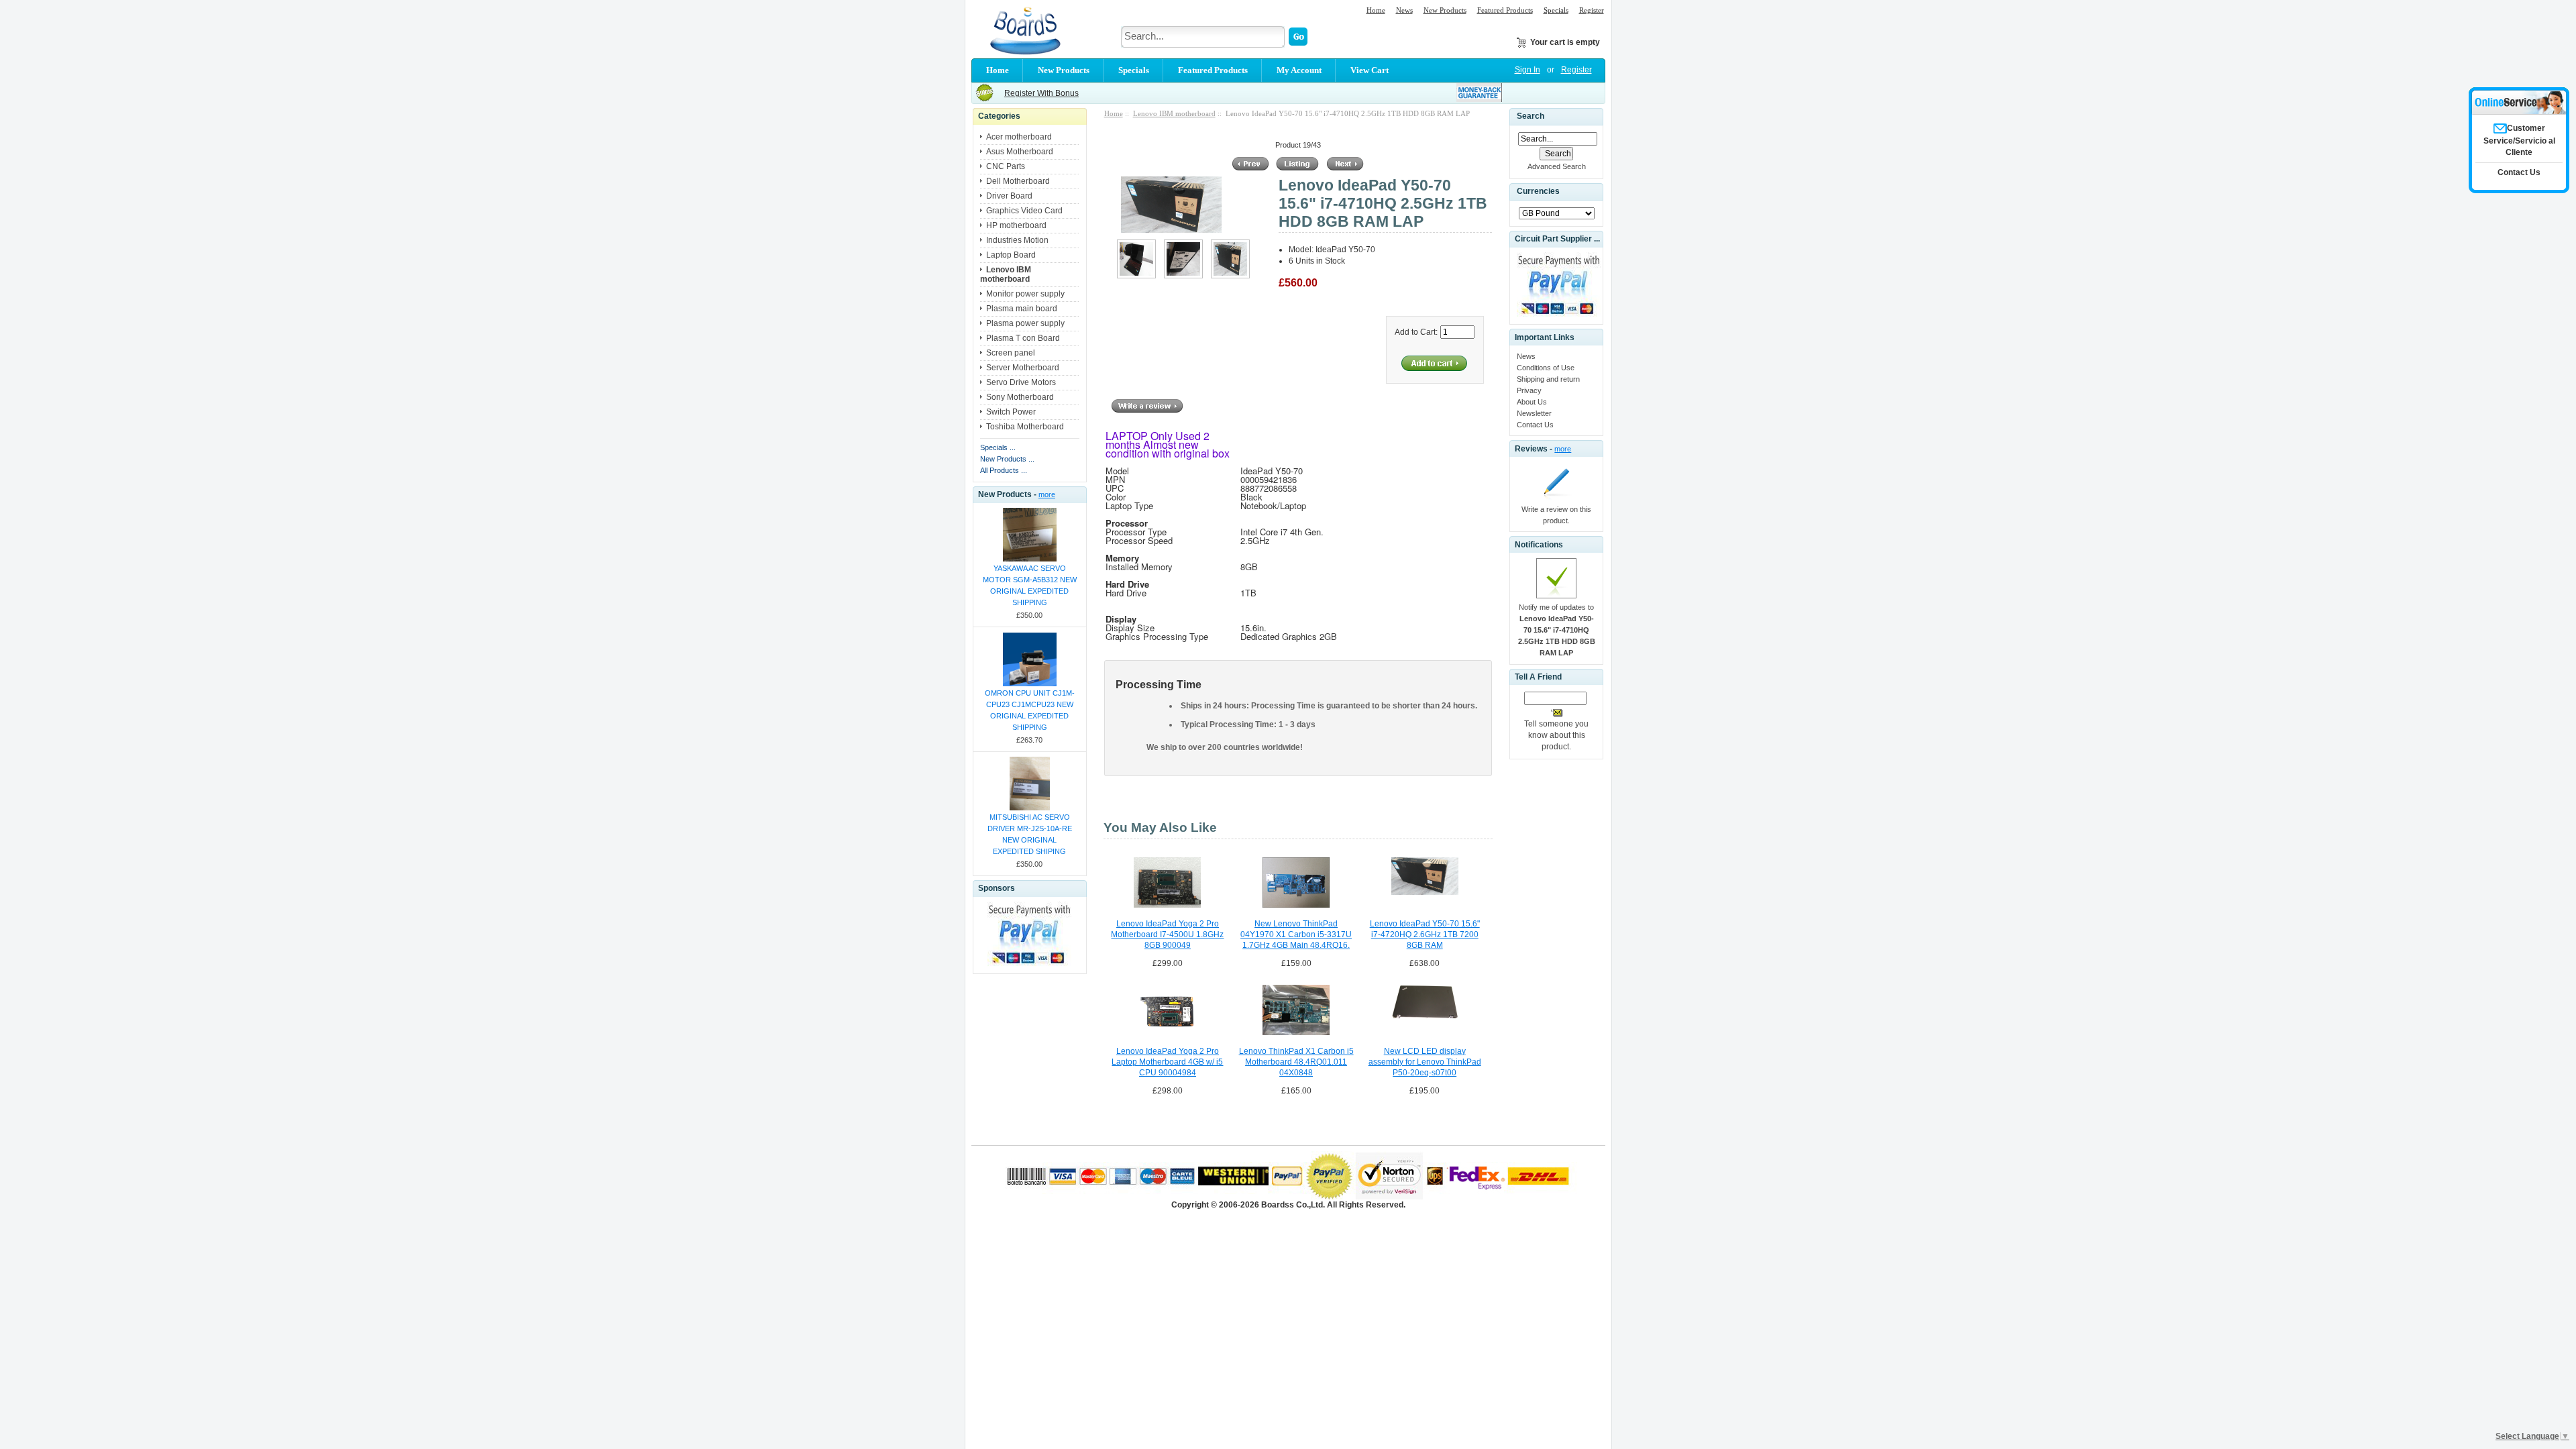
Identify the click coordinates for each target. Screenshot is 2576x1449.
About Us (1532, 402)
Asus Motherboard (1020, 152)
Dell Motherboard (1018, 181)
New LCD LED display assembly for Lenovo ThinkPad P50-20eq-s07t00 (1425, 1062)
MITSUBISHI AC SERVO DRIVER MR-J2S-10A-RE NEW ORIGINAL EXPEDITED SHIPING (1030, 834)
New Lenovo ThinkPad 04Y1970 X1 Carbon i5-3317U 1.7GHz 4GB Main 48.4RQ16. (1296, 934)
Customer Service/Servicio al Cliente (2519, 140)
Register (1592, 10)
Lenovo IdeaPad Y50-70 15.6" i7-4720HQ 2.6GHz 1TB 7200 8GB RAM (1425, 934)
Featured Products (1505, 10)
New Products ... (1007, 459)
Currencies (1538, 192)
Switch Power (1011, 412)
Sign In (1527, 70)
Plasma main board (1022, 309)
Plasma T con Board (1023, 338)
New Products (1445, 10)
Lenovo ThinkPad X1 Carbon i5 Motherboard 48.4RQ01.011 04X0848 (1296, 1062)
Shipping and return (1548, 379)
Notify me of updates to (1557, 630)
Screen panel (1011, 353)
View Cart (1370, 70)
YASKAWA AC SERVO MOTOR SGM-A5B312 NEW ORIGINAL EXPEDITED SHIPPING (1030, 585)
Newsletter (1534, 413)
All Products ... (1004, 470)
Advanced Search (1557, 166)
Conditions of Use (1546, 368)
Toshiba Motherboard (1025, 427)
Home (1376, 10)
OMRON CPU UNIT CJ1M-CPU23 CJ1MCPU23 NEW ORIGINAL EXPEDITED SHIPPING (1030, 710)
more (1047, 494)
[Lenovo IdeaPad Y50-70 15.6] (1136, 276)
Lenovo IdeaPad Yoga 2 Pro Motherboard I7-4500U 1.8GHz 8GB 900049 (1167, 934)
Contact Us (1535, 425)
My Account (1299, 70)
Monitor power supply (1025, 294)
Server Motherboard (1023, 368)
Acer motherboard (1019, 137)
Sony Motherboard (1020, 397)
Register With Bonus (1041, 93)
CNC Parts (1006, 166)
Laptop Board (1011, 255)
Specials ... (998, 447)
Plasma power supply (1025, 323)
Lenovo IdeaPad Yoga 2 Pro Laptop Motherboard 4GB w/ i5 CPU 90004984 (1167, 1062)
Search (1531, 116)
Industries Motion (1017, 240)
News (1404, 10)
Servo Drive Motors (1021, 382)
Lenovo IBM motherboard (1174, 113)
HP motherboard (1016, 225)
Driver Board (1009, 196)
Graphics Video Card (1024, 211)
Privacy (1529, 390)
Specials (1556, 10)
